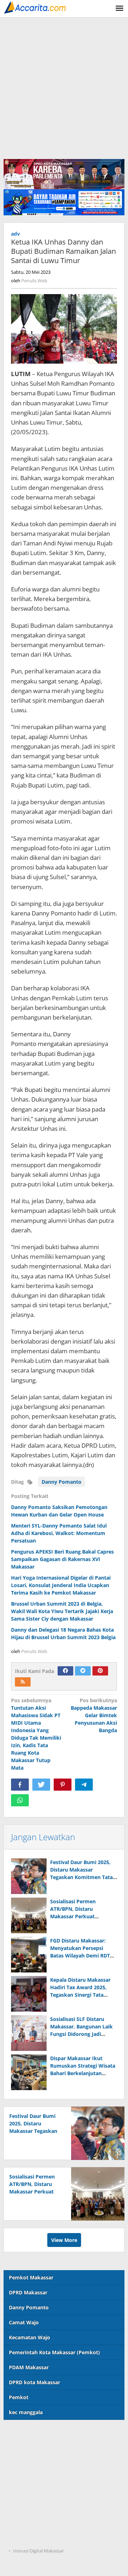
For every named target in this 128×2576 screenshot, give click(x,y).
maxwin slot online (27, 2449)
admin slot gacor (24, 2478)
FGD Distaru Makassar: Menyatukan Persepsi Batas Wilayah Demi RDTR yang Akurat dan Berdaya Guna (82, 1956)
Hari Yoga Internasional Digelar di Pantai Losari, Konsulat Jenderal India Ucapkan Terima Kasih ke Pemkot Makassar (61, 1585)
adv (15, 234)
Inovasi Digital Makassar (39, 2551)
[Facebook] (65, 1671)
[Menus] (119, 9)
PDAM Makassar (29, 2367)
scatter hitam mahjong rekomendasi (49, 2434)
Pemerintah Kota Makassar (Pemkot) (54, 2352)
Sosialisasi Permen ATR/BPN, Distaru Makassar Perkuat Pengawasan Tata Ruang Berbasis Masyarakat (80, 1916)
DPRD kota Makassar (34, 2382)
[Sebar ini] (20, 1785)
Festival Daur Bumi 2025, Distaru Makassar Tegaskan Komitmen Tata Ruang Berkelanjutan (35, 2131)
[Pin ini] (63, 1785)
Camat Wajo (24, 2322)
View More (64, 2240)
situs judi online (23, 2493)
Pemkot (19, 2397)
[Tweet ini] (41, 1785)
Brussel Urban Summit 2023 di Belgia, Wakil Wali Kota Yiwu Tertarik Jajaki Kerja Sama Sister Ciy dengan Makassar (62, 1611)
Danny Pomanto (62, 1482)
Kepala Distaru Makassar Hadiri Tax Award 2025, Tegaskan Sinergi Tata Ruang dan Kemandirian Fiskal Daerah (80, 1995)
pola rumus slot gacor (30, 2464)
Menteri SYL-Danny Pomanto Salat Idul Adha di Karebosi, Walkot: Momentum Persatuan (59, 1533)
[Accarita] (36, 7)
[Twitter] (83, 1671)
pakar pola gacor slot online (38, 2522)
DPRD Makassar (28, 2292)
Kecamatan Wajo (30, 2337)
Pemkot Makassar (31, 2277)
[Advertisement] (64, 85)
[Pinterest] (100, 1671)
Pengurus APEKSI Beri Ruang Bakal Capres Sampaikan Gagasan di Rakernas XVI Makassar (62, 1559)
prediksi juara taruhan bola (37, 2537)
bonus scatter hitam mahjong (40, 2507)
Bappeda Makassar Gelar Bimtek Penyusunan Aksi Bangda (94, 1715)
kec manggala (26, 2412)
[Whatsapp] (20, 1800)
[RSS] (23, 1682)
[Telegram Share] (84, 1785)
